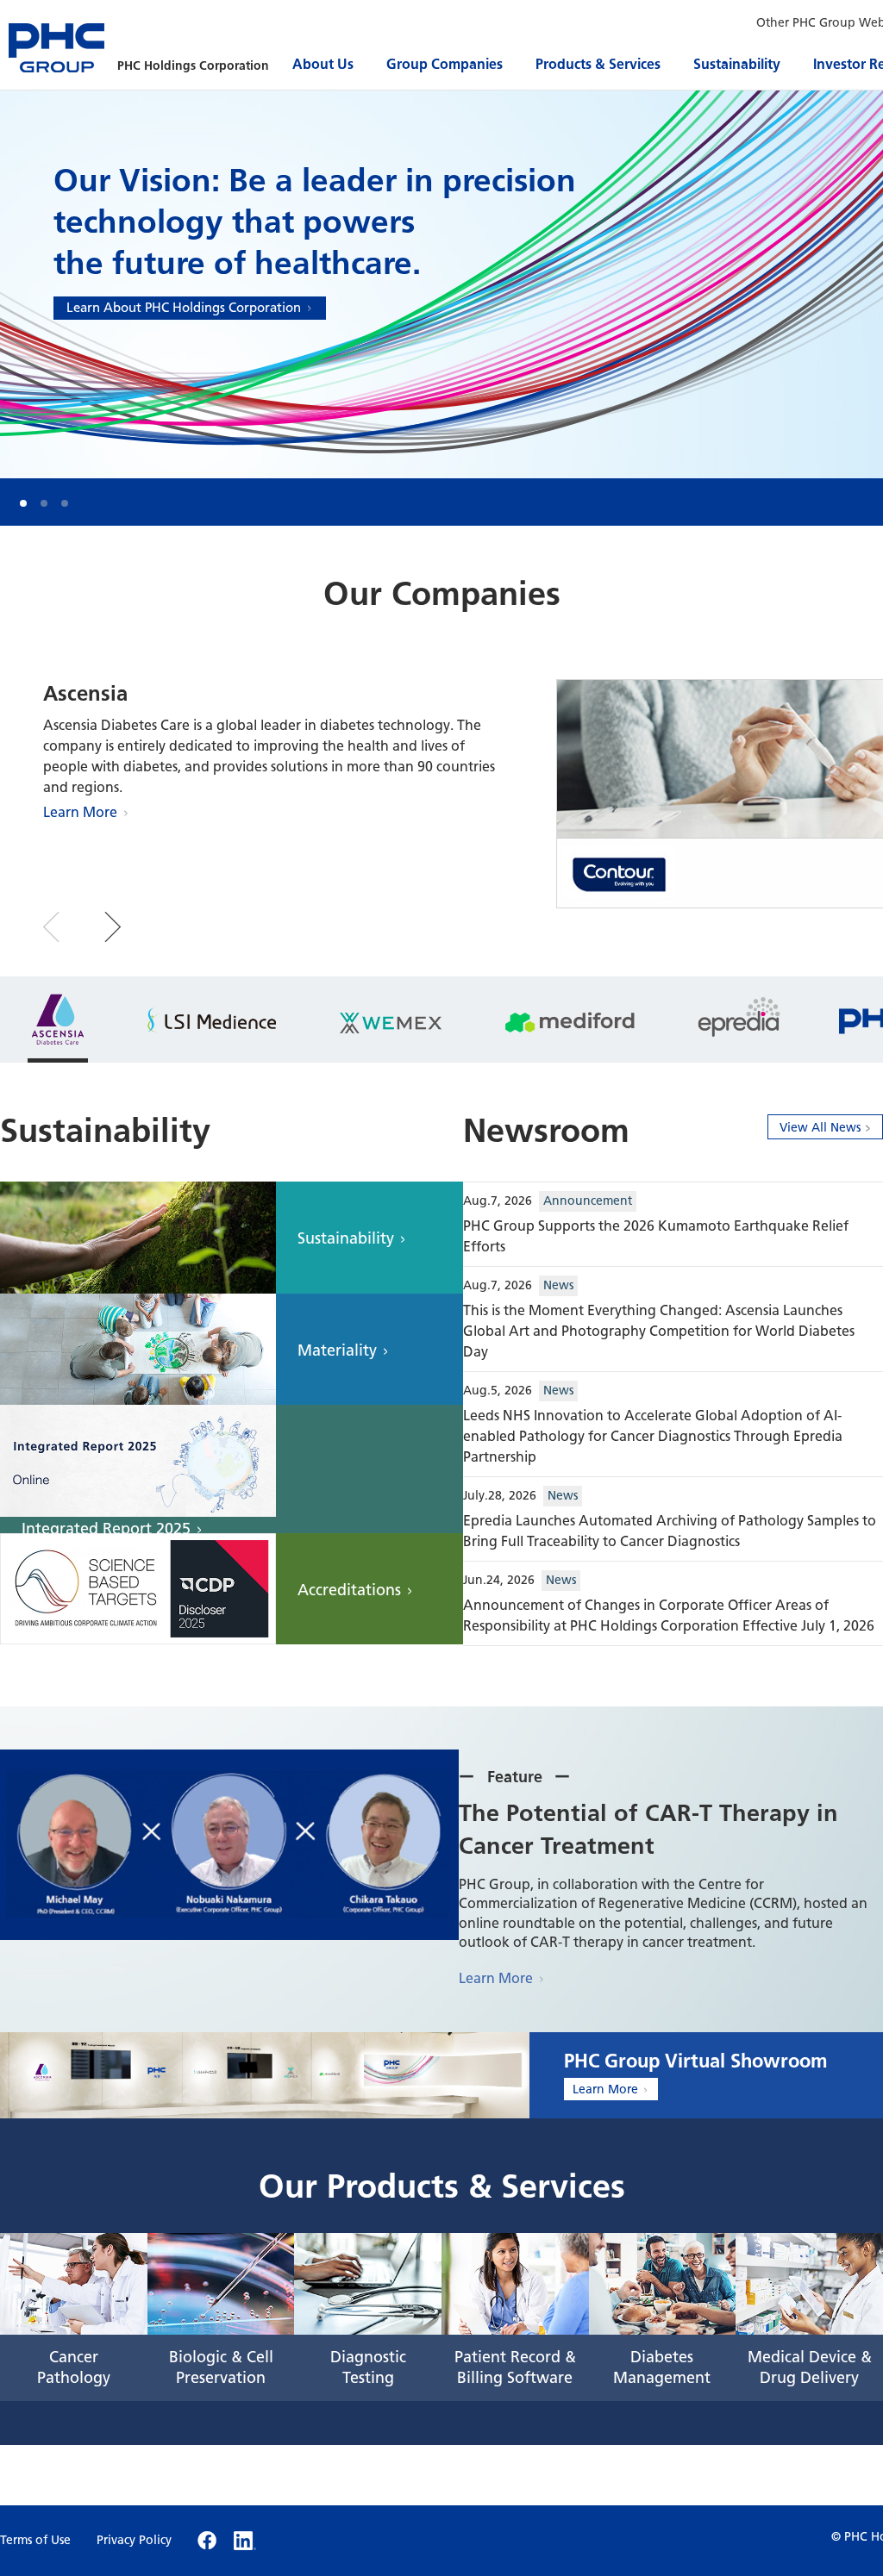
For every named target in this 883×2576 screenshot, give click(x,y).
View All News (820, 1128)
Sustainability (737, 64)
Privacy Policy (134, 2541)
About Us (323, 64)
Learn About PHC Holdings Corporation (184, 308)
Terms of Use (35, 2541)
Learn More (80, 812)
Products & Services (598, 64)
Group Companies (445, 64)
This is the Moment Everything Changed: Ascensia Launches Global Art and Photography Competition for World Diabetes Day (659, 1331)
